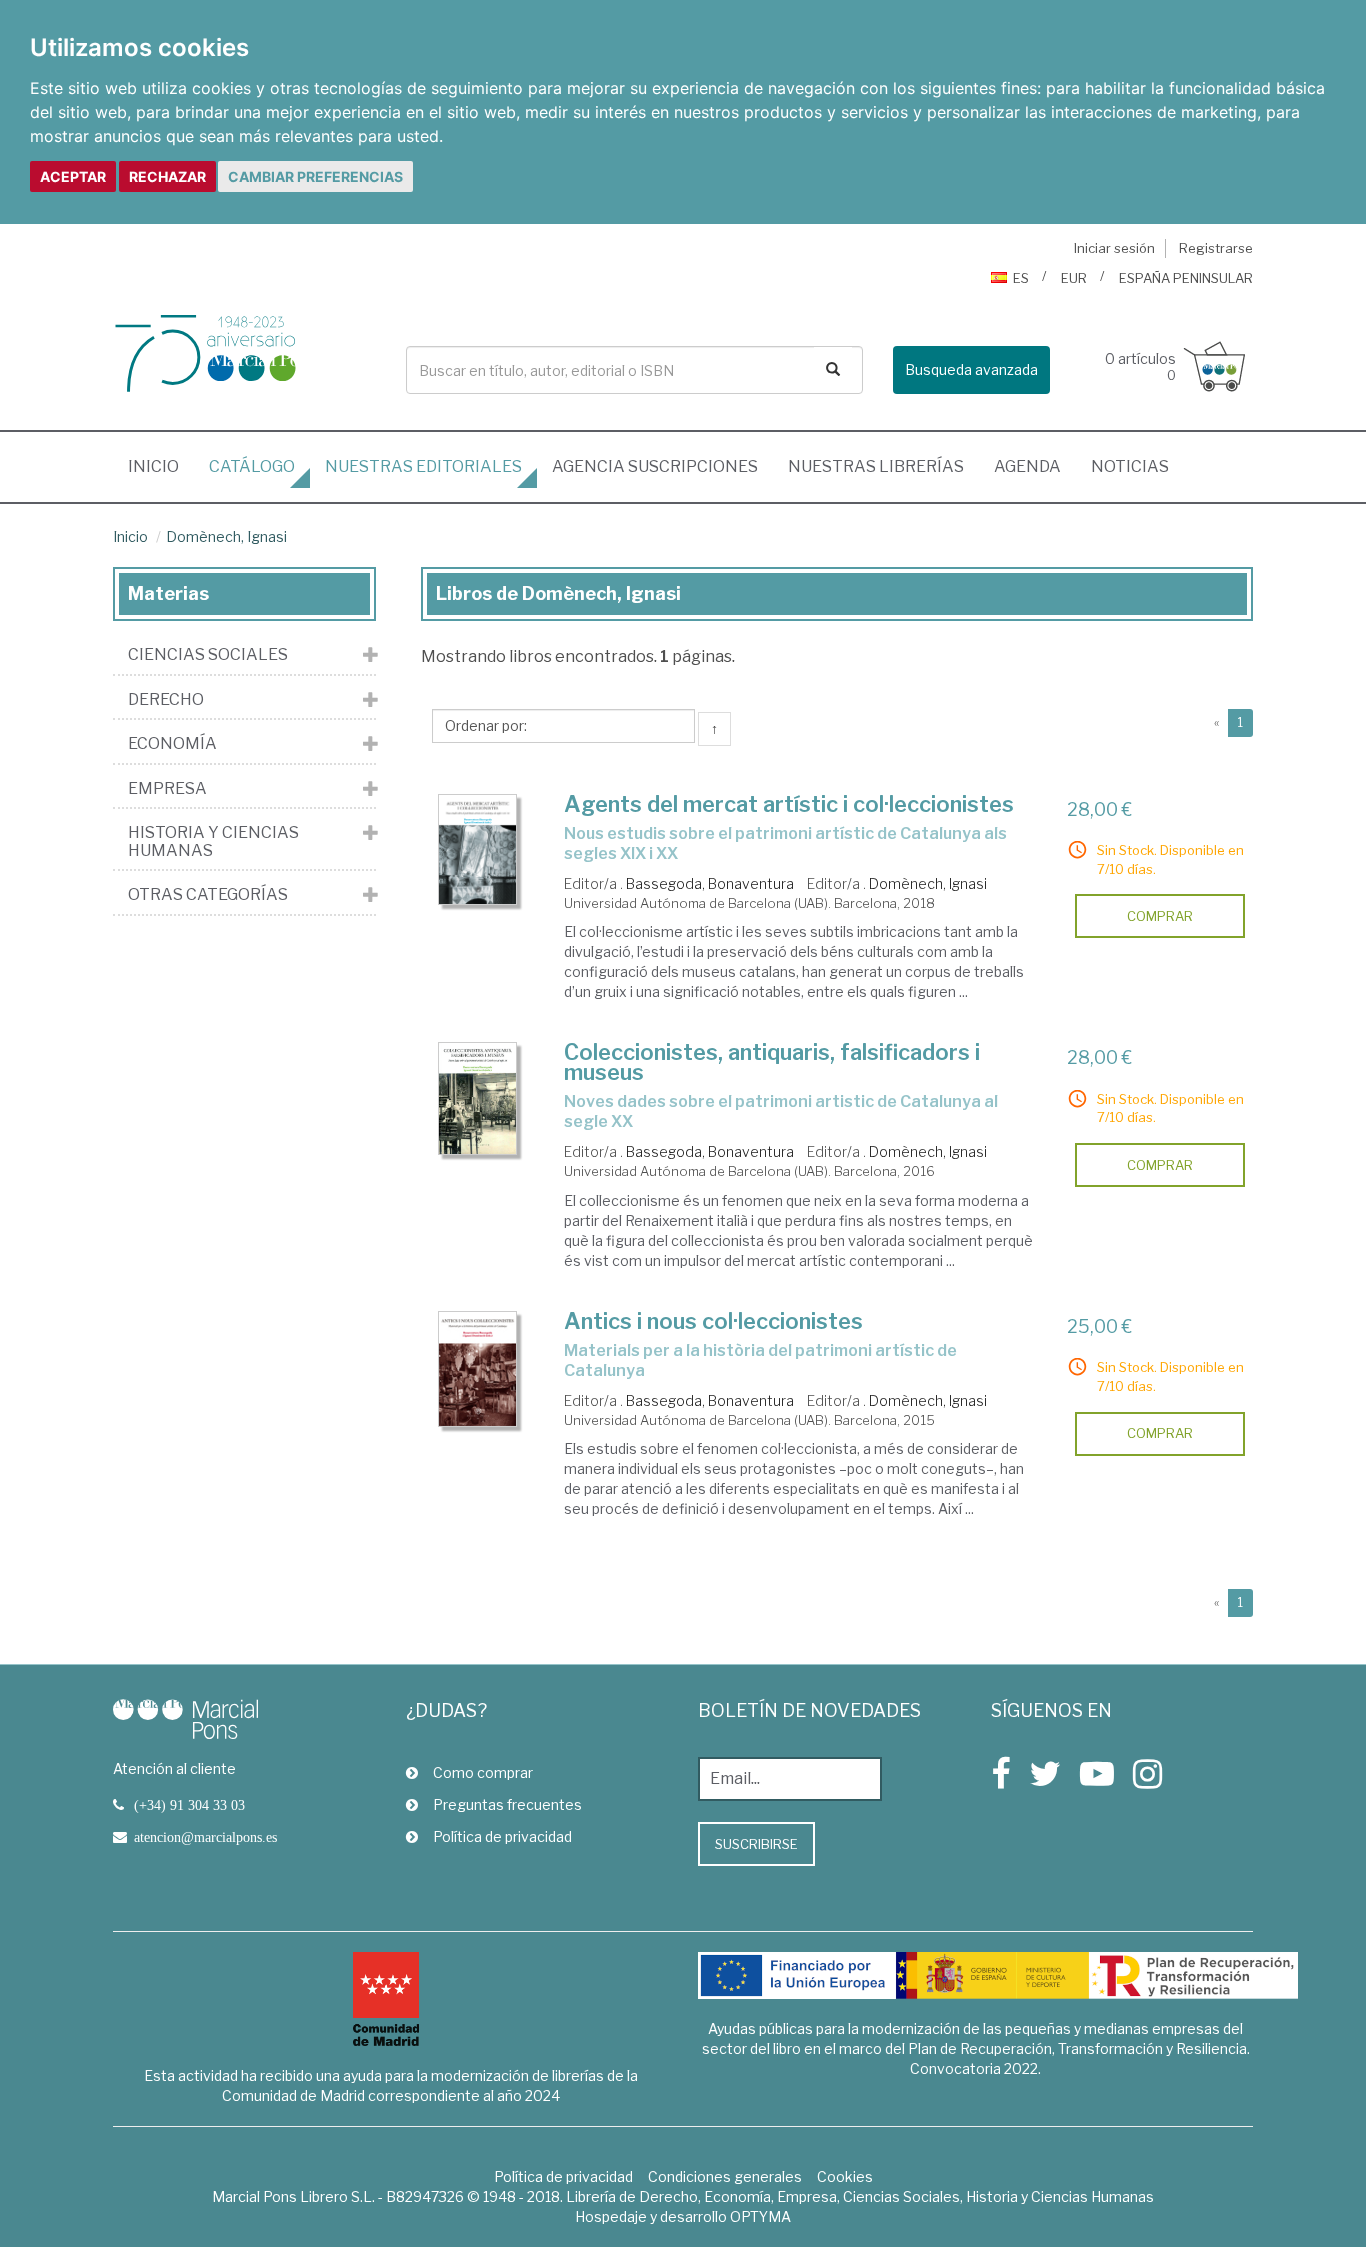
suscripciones (655, 466)
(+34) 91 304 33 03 (189, 1805)
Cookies (845, 2176)
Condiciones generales (725, 2176)
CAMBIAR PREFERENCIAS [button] (315, 176)
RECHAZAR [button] (167, 176)
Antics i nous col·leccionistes (713, 1321)
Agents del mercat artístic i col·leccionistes (789, 804)
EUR (1074, 278)
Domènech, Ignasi (226, 536)
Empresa (167, 789)
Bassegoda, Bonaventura (710, 883)
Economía (172, 744)
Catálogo (252, 466)
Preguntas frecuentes (507, 1804)
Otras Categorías (208, 895)
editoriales (423, 466)
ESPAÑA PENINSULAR (1186, 278)
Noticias (1130, 466)
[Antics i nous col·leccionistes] (478, 1369)
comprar (1160, 916)
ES (1021, 278)
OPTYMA (760, 2216)
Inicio (161, 466)
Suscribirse (756, 1844)
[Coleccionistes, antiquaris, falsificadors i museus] (478, 1098)
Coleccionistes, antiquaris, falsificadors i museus (772, 1062)
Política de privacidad (502, 1836)
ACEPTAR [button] (73, 176)
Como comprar (483, 1772)
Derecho (166, 700)
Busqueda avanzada (971, 369)
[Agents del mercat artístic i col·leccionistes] (478, 850)
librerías (876, 466)
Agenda (1027, 466)
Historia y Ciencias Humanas (213, 841)
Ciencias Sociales (208, 655)
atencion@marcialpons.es (205, 1837)
